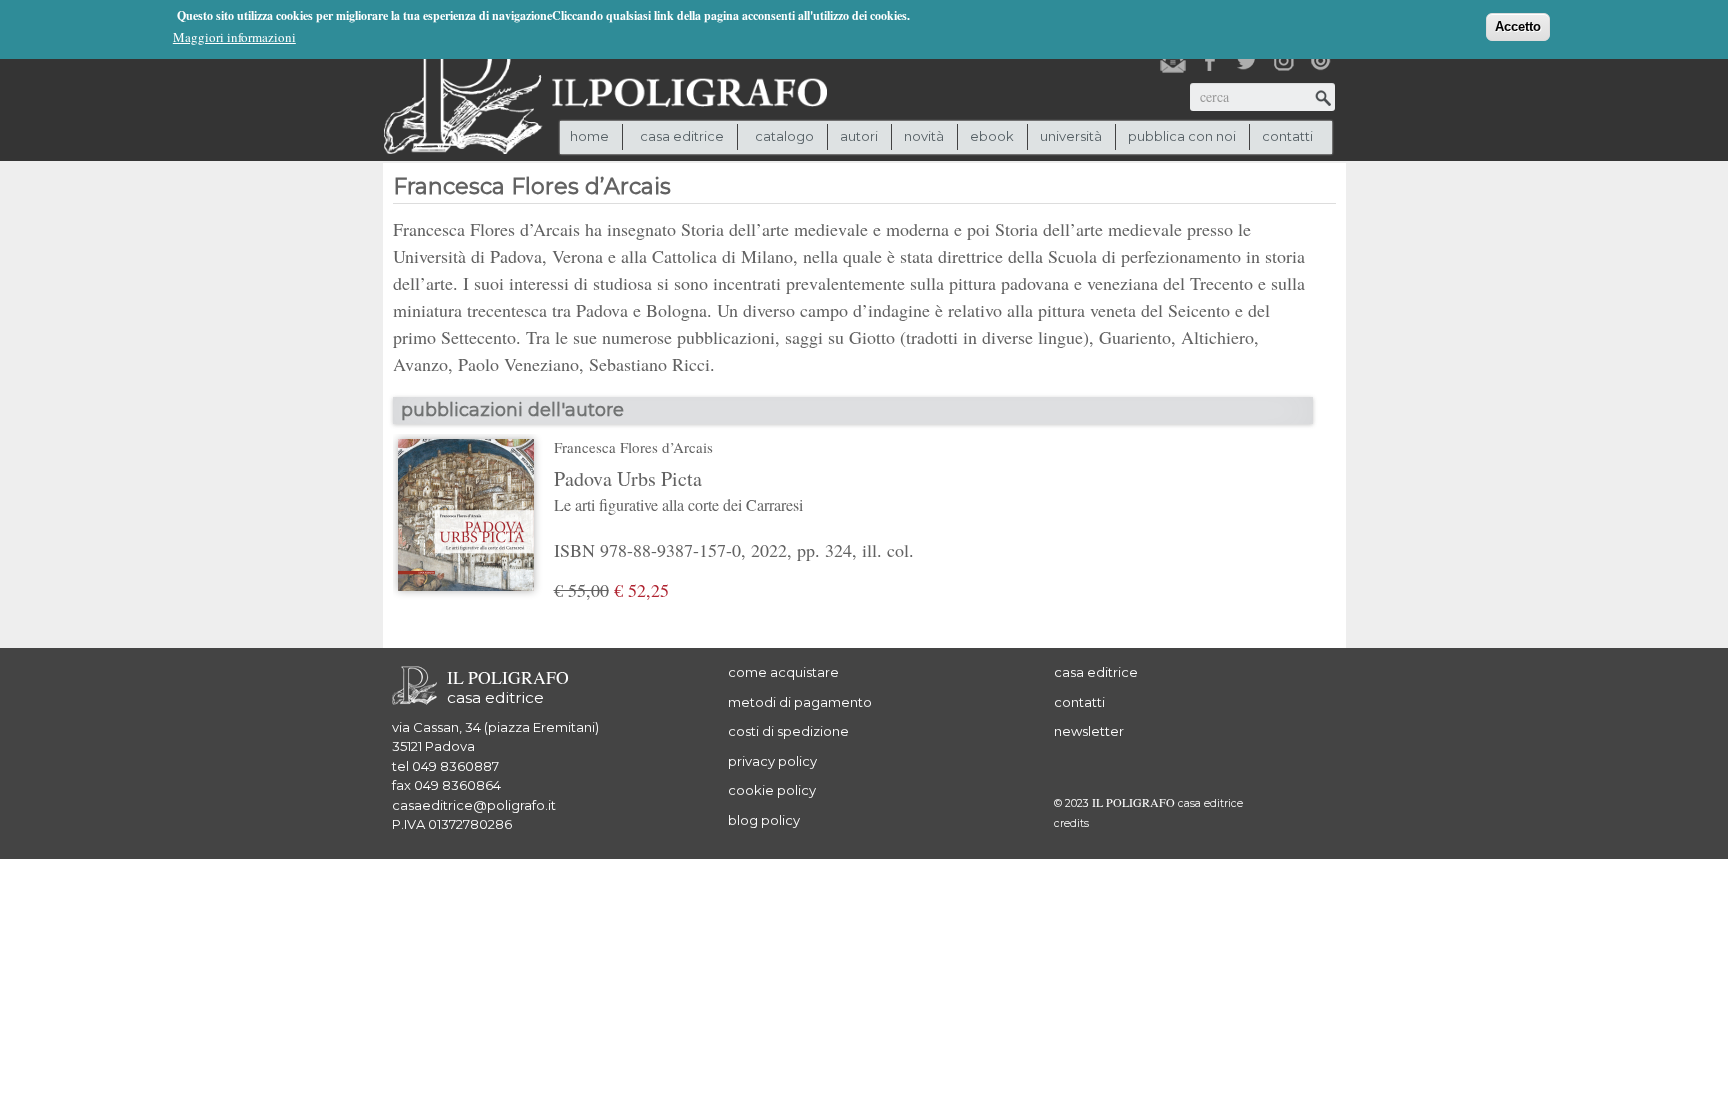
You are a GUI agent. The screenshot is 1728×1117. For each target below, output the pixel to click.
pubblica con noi (1182, 136)
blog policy (764, 820)
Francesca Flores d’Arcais (633, 447)
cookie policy (772, 790)
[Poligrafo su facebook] (1210, 61)
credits (1071, 823)
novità (924, 136)
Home (589, 136)
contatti (1287, 136)
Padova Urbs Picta (678, 490)
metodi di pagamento (800, 702)
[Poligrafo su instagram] (1284, 61)
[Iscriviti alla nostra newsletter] (1173, 61)
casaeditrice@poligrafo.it (474, 805)
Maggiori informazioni (234, 37)
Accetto (1518, 26)
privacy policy (772, 761)
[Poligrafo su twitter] (1247, 61)
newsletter (1089, 731)
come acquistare (783, 672)
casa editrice (1096, 672)
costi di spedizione (788, 731)
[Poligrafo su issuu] (1321, 61)
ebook (992, 136)
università (1071, 136)
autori (859, 136)
